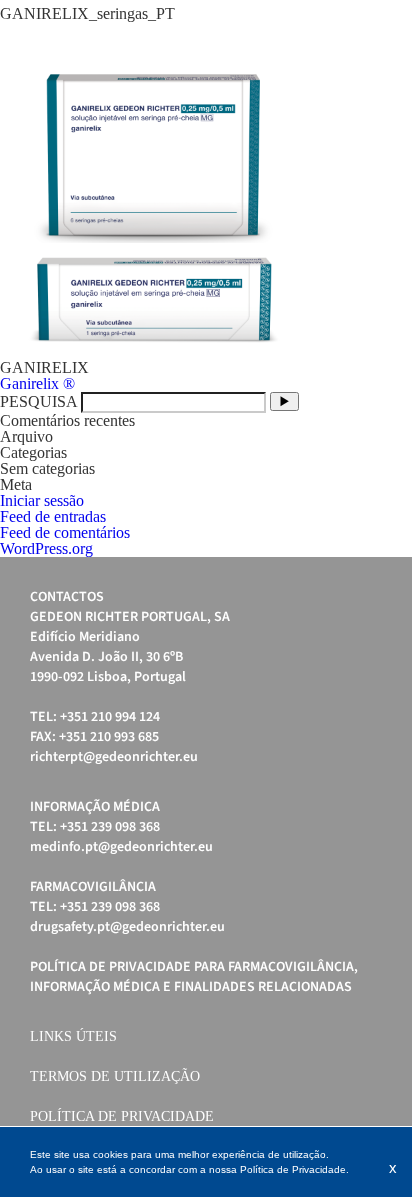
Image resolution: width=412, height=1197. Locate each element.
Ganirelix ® (37, 383)
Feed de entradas (53, 516)
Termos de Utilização (115, 1076)
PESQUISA (38, 401)
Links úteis (73, 1036)
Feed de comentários (65, 532)
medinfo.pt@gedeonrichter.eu (121, 847)
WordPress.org (46, 548)
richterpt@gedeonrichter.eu (114, 757)
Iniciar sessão (42, 500)
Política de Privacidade (122, 1116)
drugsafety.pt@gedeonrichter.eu (127, 927)
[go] (284, 401)
